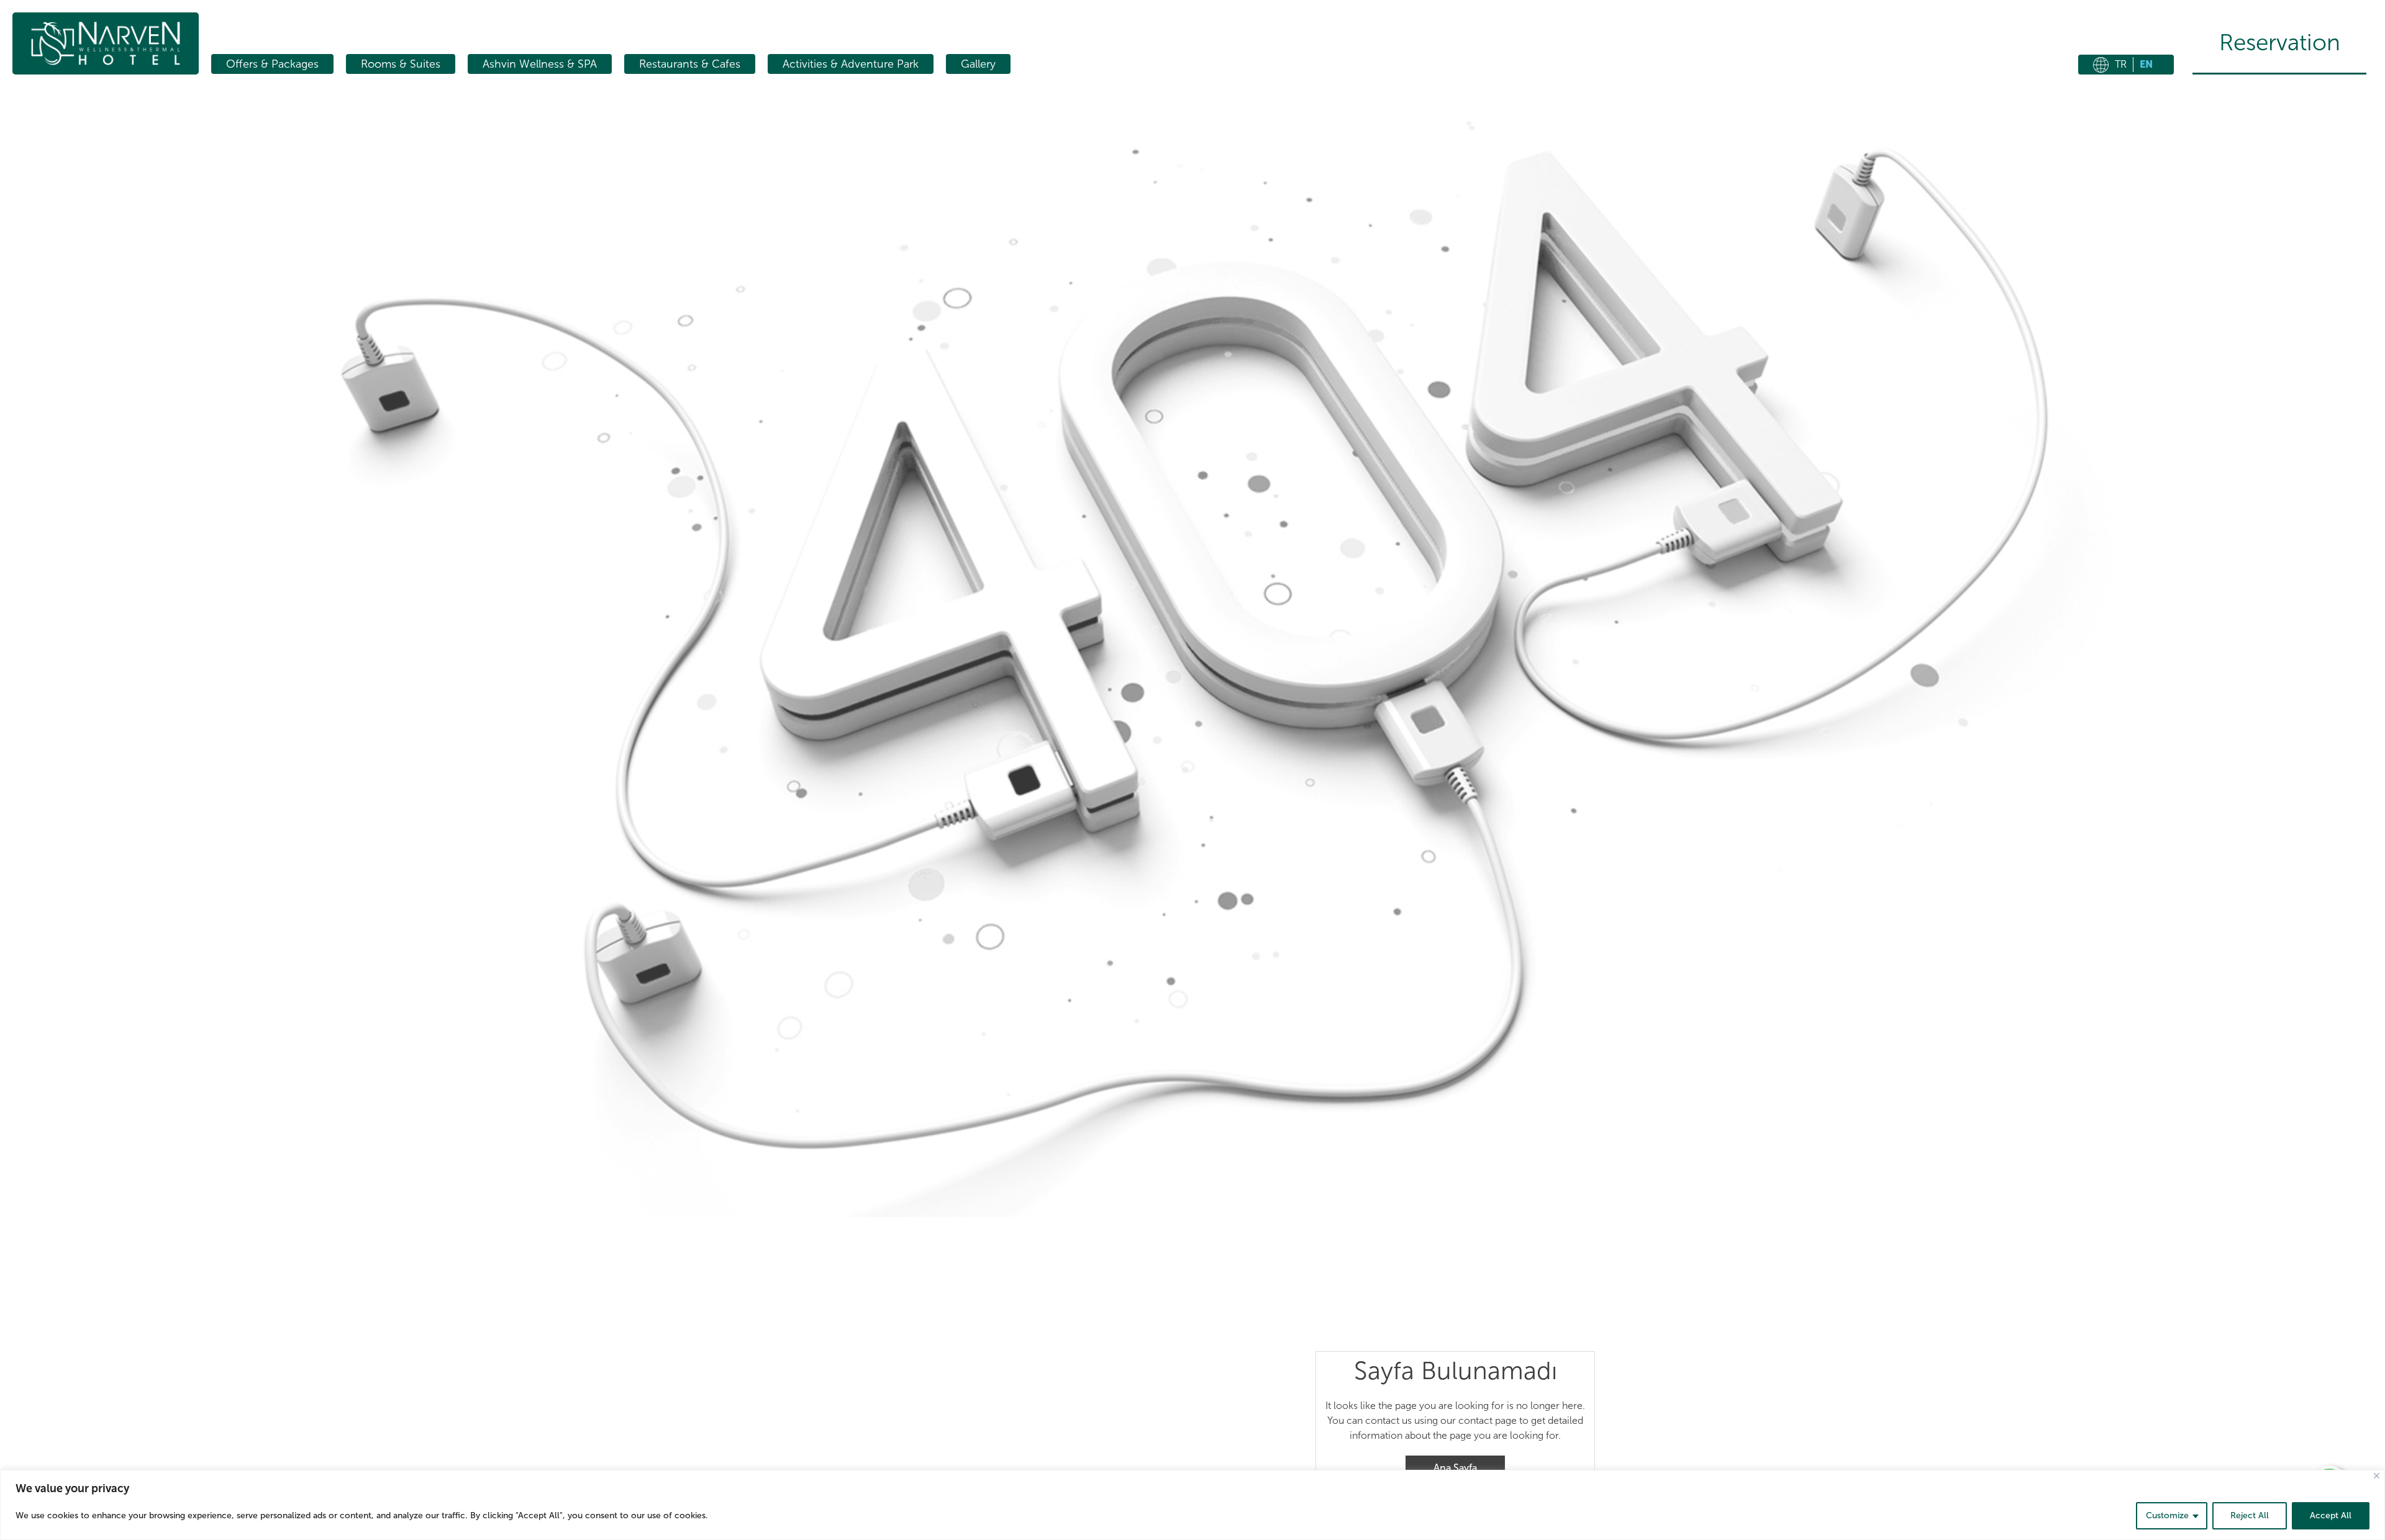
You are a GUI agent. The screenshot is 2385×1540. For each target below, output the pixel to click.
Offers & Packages (272, 64)
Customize (2167, 1515)
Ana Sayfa (1455, 1468)
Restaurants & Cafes (690, 64)
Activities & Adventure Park (851, 64)
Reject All (2250, 1515)
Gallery (978, 64)
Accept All (2331, 1515)
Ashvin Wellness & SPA (540, 64)
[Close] (2377, 1476)
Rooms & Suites (401, 64)
